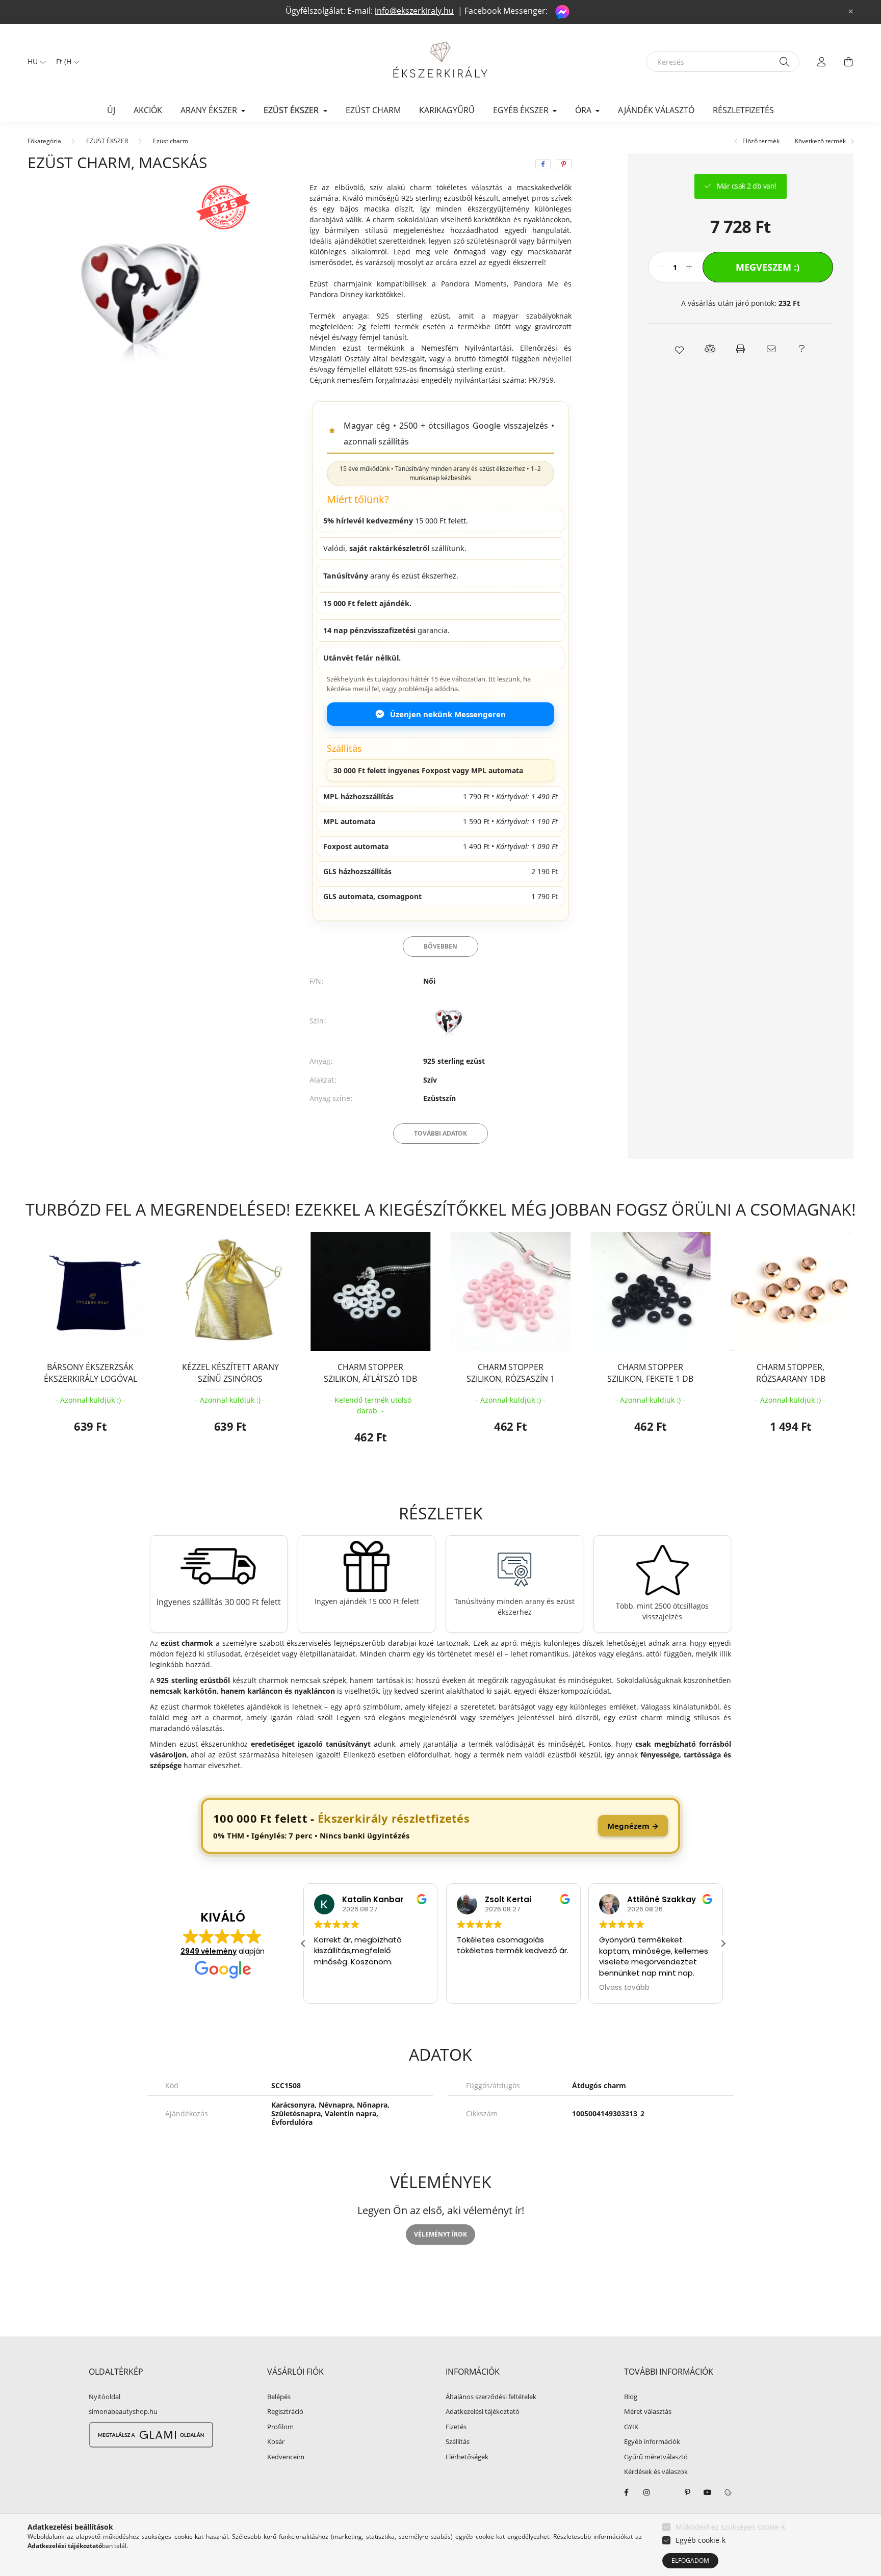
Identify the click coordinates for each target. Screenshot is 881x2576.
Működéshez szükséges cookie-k (730, 2527)
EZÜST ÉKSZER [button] (292, 110)
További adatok (440, 1133)
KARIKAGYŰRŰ (447, 110)
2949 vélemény (209, 1951)
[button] (679, 349)
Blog (631, 2397)
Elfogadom (690, 2560)
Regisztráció (285, 2412)
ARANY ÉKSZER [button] (210, 110)
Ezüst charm (171, 141)
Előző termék (760, 141)
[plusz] (689, 267)
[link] (440, 1826)
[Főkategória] (44, 141)
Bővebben (440, 946)
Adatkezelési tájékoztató (483, 2412)
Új (111, 110)
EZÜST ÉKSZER (107, 141)
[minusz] (661, 267)
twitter (667, 2492)
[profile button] (822, 62)
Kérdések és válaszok (656, 2472)
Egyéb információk (652, 2442)
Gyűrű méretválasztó (656, 2457)
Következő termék (821, 141)
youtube (708, 2492)
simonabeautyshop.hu (123, 2411)
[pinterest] (564, 164)
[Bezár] (851, 12)
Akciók (148, 110)
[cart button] (848, 62)
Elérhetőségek (467, 2457)
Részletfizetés (743, 110)
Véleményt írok (440, 2234)
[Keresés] (784, 62)
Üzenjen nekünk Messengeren (448, 714)
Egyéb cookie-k (701, 2540)
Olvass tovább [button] (624, 1988)
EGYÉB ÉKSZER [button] (522, 110)
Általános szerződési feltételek (491, 2397)
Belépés (279, 2397)
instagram (646, 2492)
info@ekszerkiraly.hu (414, 11)
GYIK (631, 2427)
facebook (626, 2492)
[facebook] (543, 164)
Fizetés (456, 2427)
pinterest (687, 2492)
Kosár (276, 2442)
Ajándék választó (656, 110)
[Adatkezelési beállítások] (728, 2492)
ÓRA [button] (584, 110)
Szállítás (458, 2442)
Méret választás (648, 2412)
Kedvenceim (286, 2457)
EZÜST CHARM (373, 110)
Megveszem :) (768, 267)
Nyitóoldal (105, 2397)
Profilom (280, 2427)
